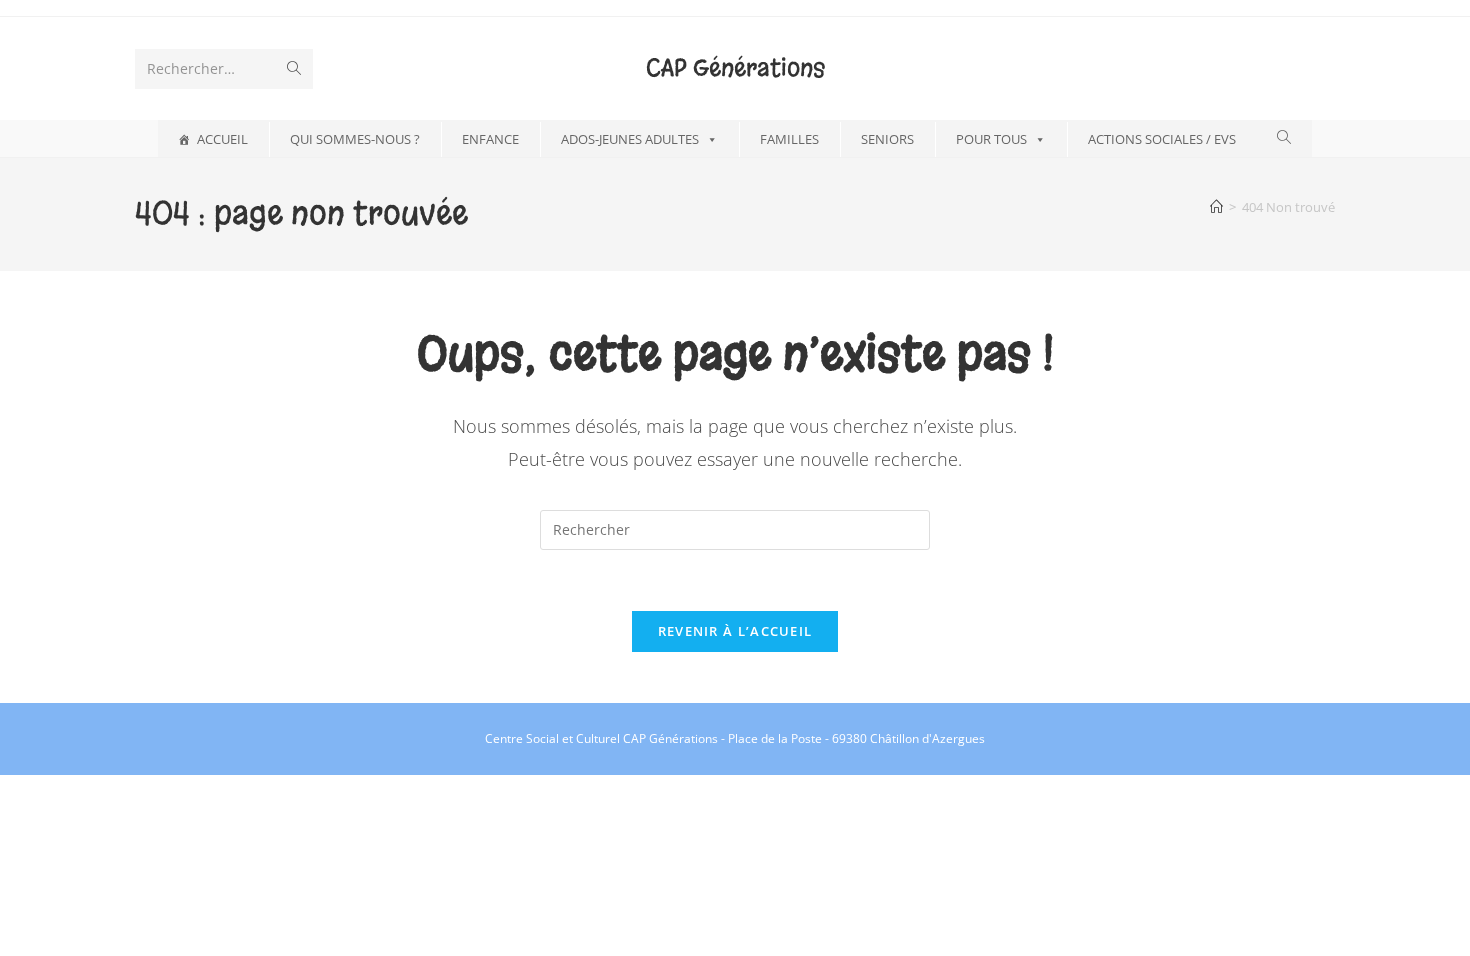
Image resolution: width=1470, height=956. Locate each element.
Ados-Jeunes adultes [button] (630, 139)
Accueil (222, 139)
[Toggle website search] (1284, 137)
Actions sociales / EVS (1162, 139)
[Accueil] (1216, 207)
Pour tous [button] (991, 139)
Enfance (490, 139)
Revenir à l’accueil (735, 631)
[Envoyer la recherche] (294, 69)
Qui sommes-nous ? (355, 139)
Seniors (887, 139)
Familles (789, 139)
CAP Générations (735, 68)
